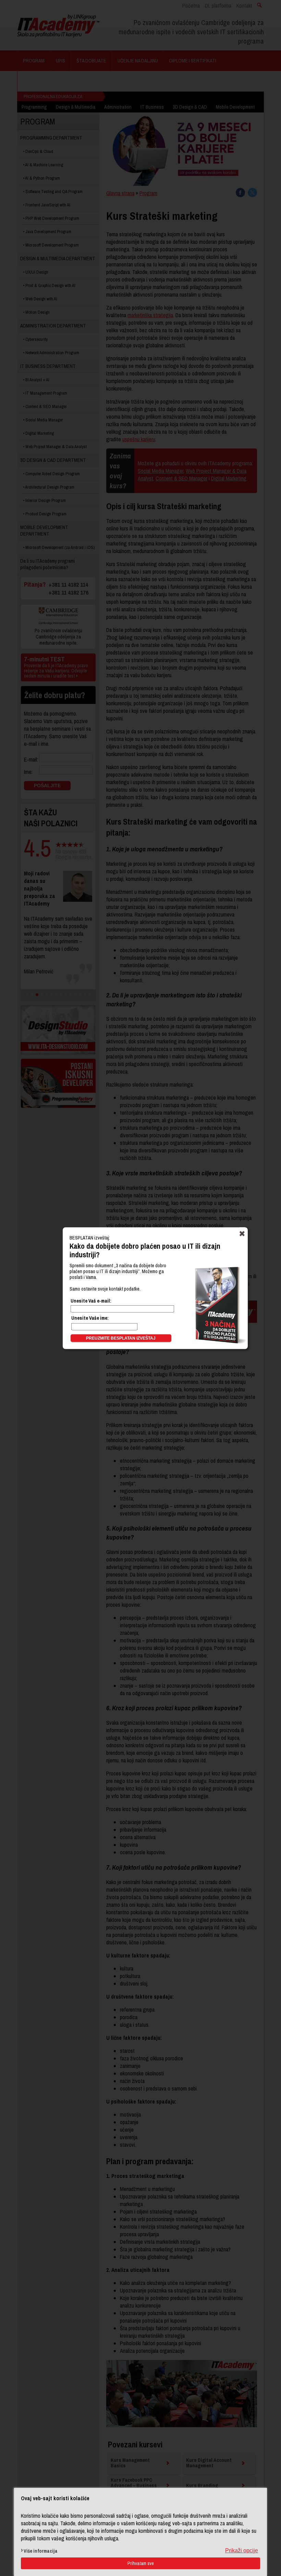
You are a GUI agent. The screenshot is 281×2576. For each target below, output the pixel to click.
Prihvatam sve (141, 2563)
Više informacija (41, 2551)
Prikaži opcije (242, 2550)
